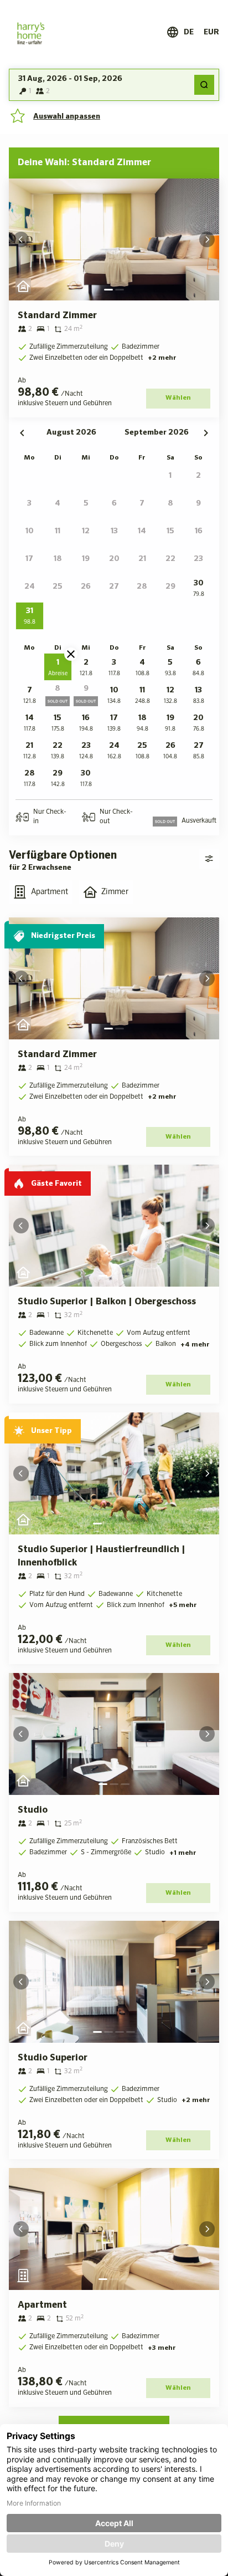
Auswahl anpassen (67, 116)
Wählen (178, 398)
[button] (30, 477)
